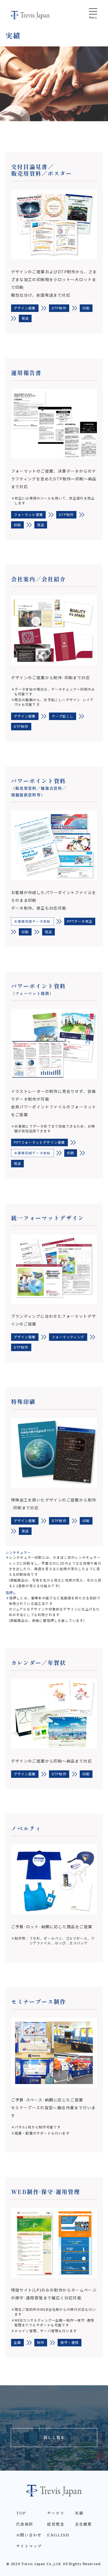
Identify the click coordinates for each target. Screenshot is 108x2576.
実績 (79, 2513)
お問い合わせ (29, 2535)
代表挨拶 (25, 2524)
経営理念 (56, 2524)
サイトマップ (29, 2546)
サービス (56, 2513)
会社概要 (83, 2524)
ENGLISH (58, 2535)
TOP (21, 2513)
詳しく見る (54, 2437)
